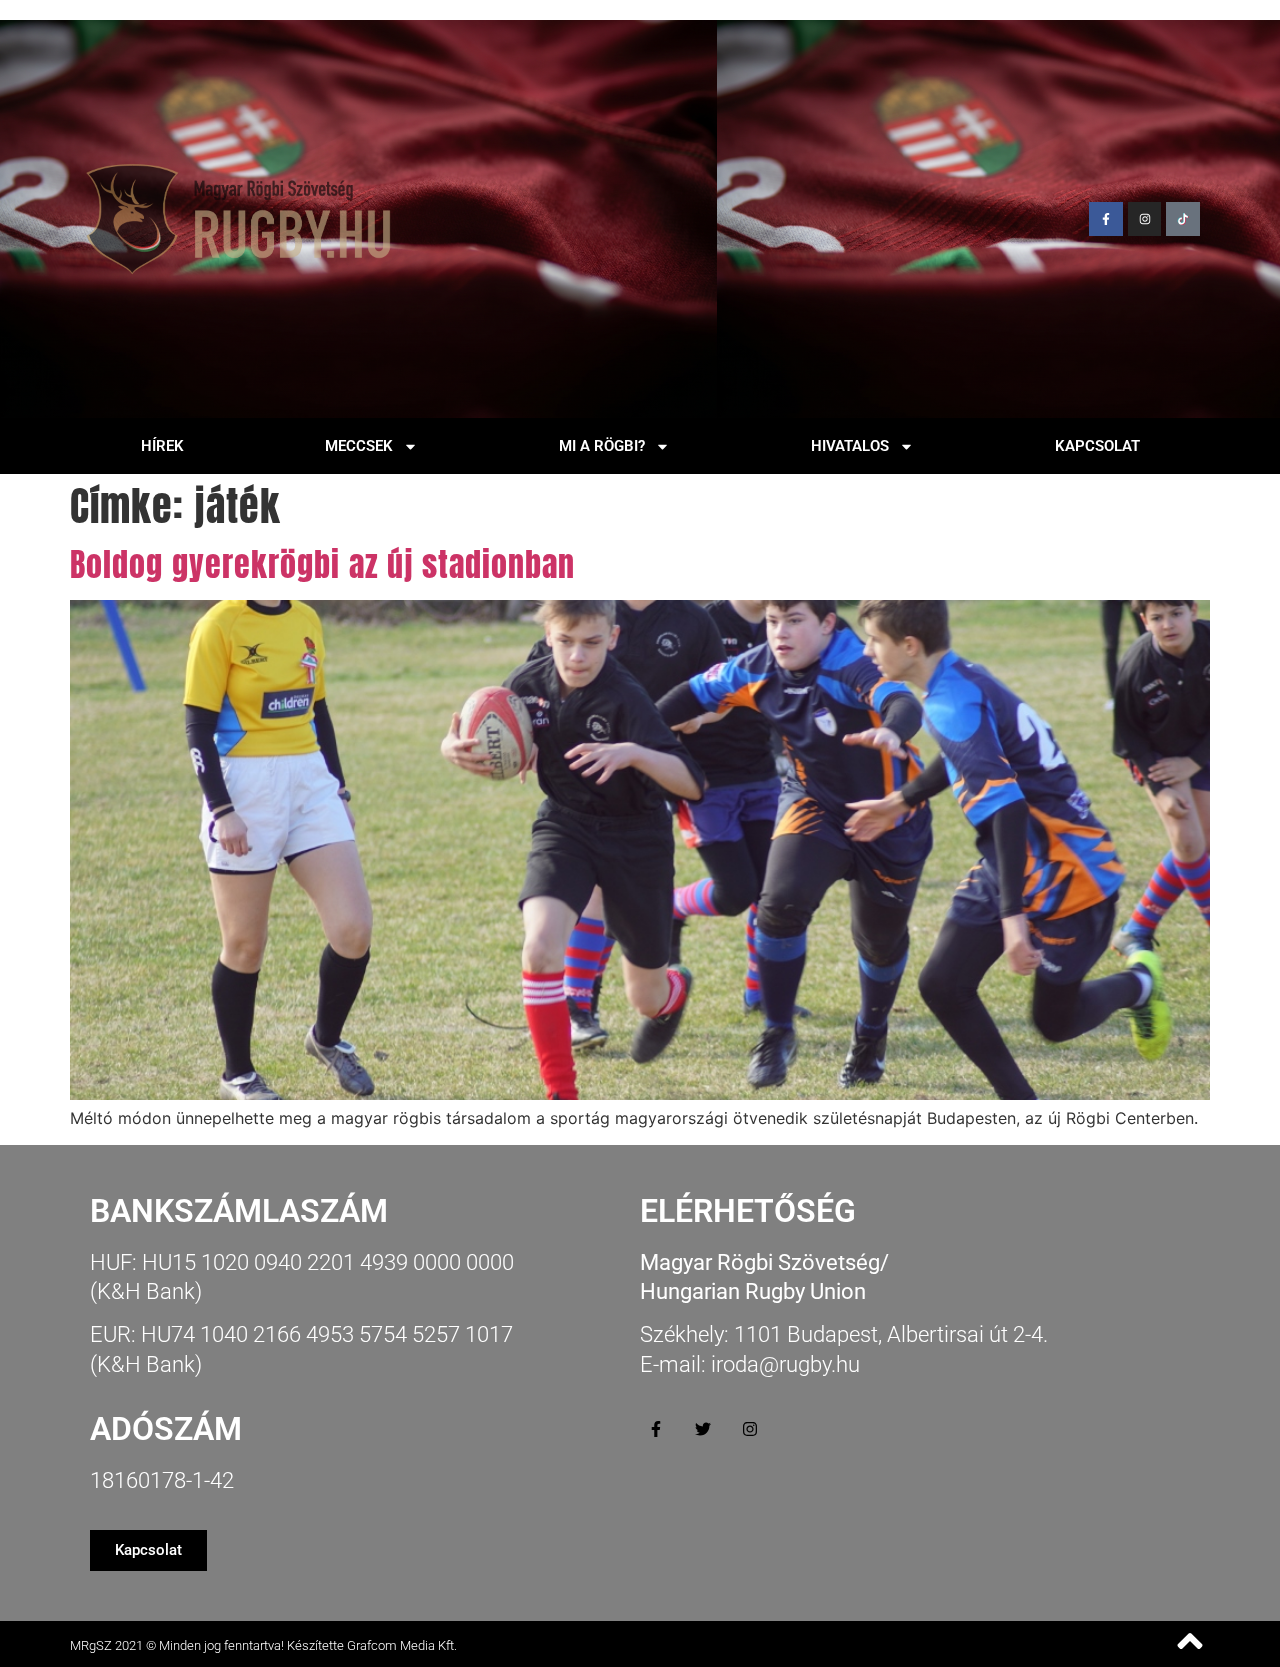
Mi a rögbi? (602, 446)
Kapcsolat (1097, 446)
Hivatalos (850, 446)
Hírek (162, 446)
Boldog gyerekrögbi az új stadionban (322, 564)
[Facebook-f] (1106, 219)
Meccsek (359, 446)
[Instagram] (1145, 219)
